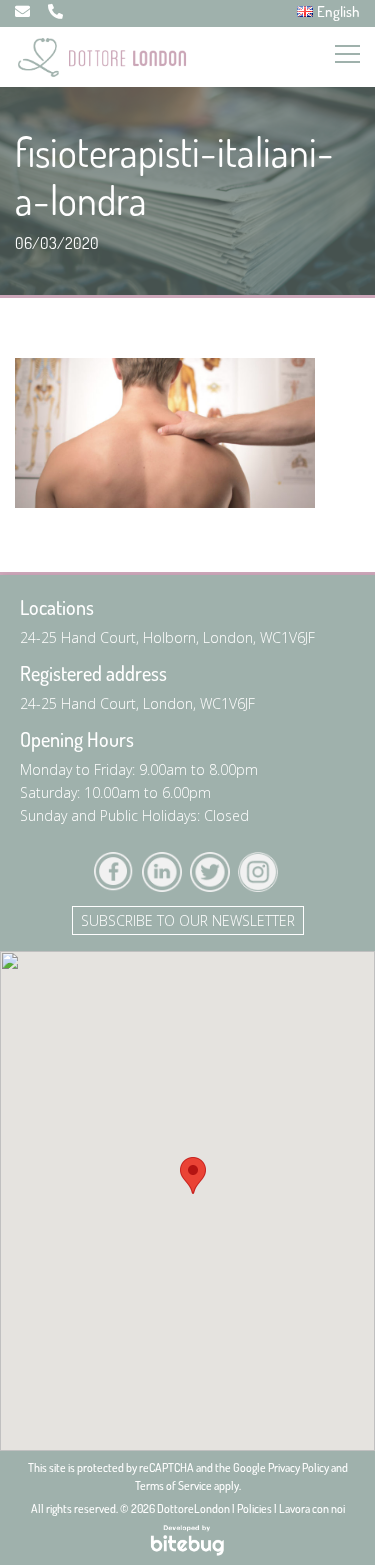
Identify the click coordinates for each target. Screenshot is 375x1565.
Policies (254, 1508)
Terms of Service (173, 1485)
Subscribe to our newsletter (188, 920)
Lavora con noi (312, 1508)
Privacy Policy (298, 1467)
